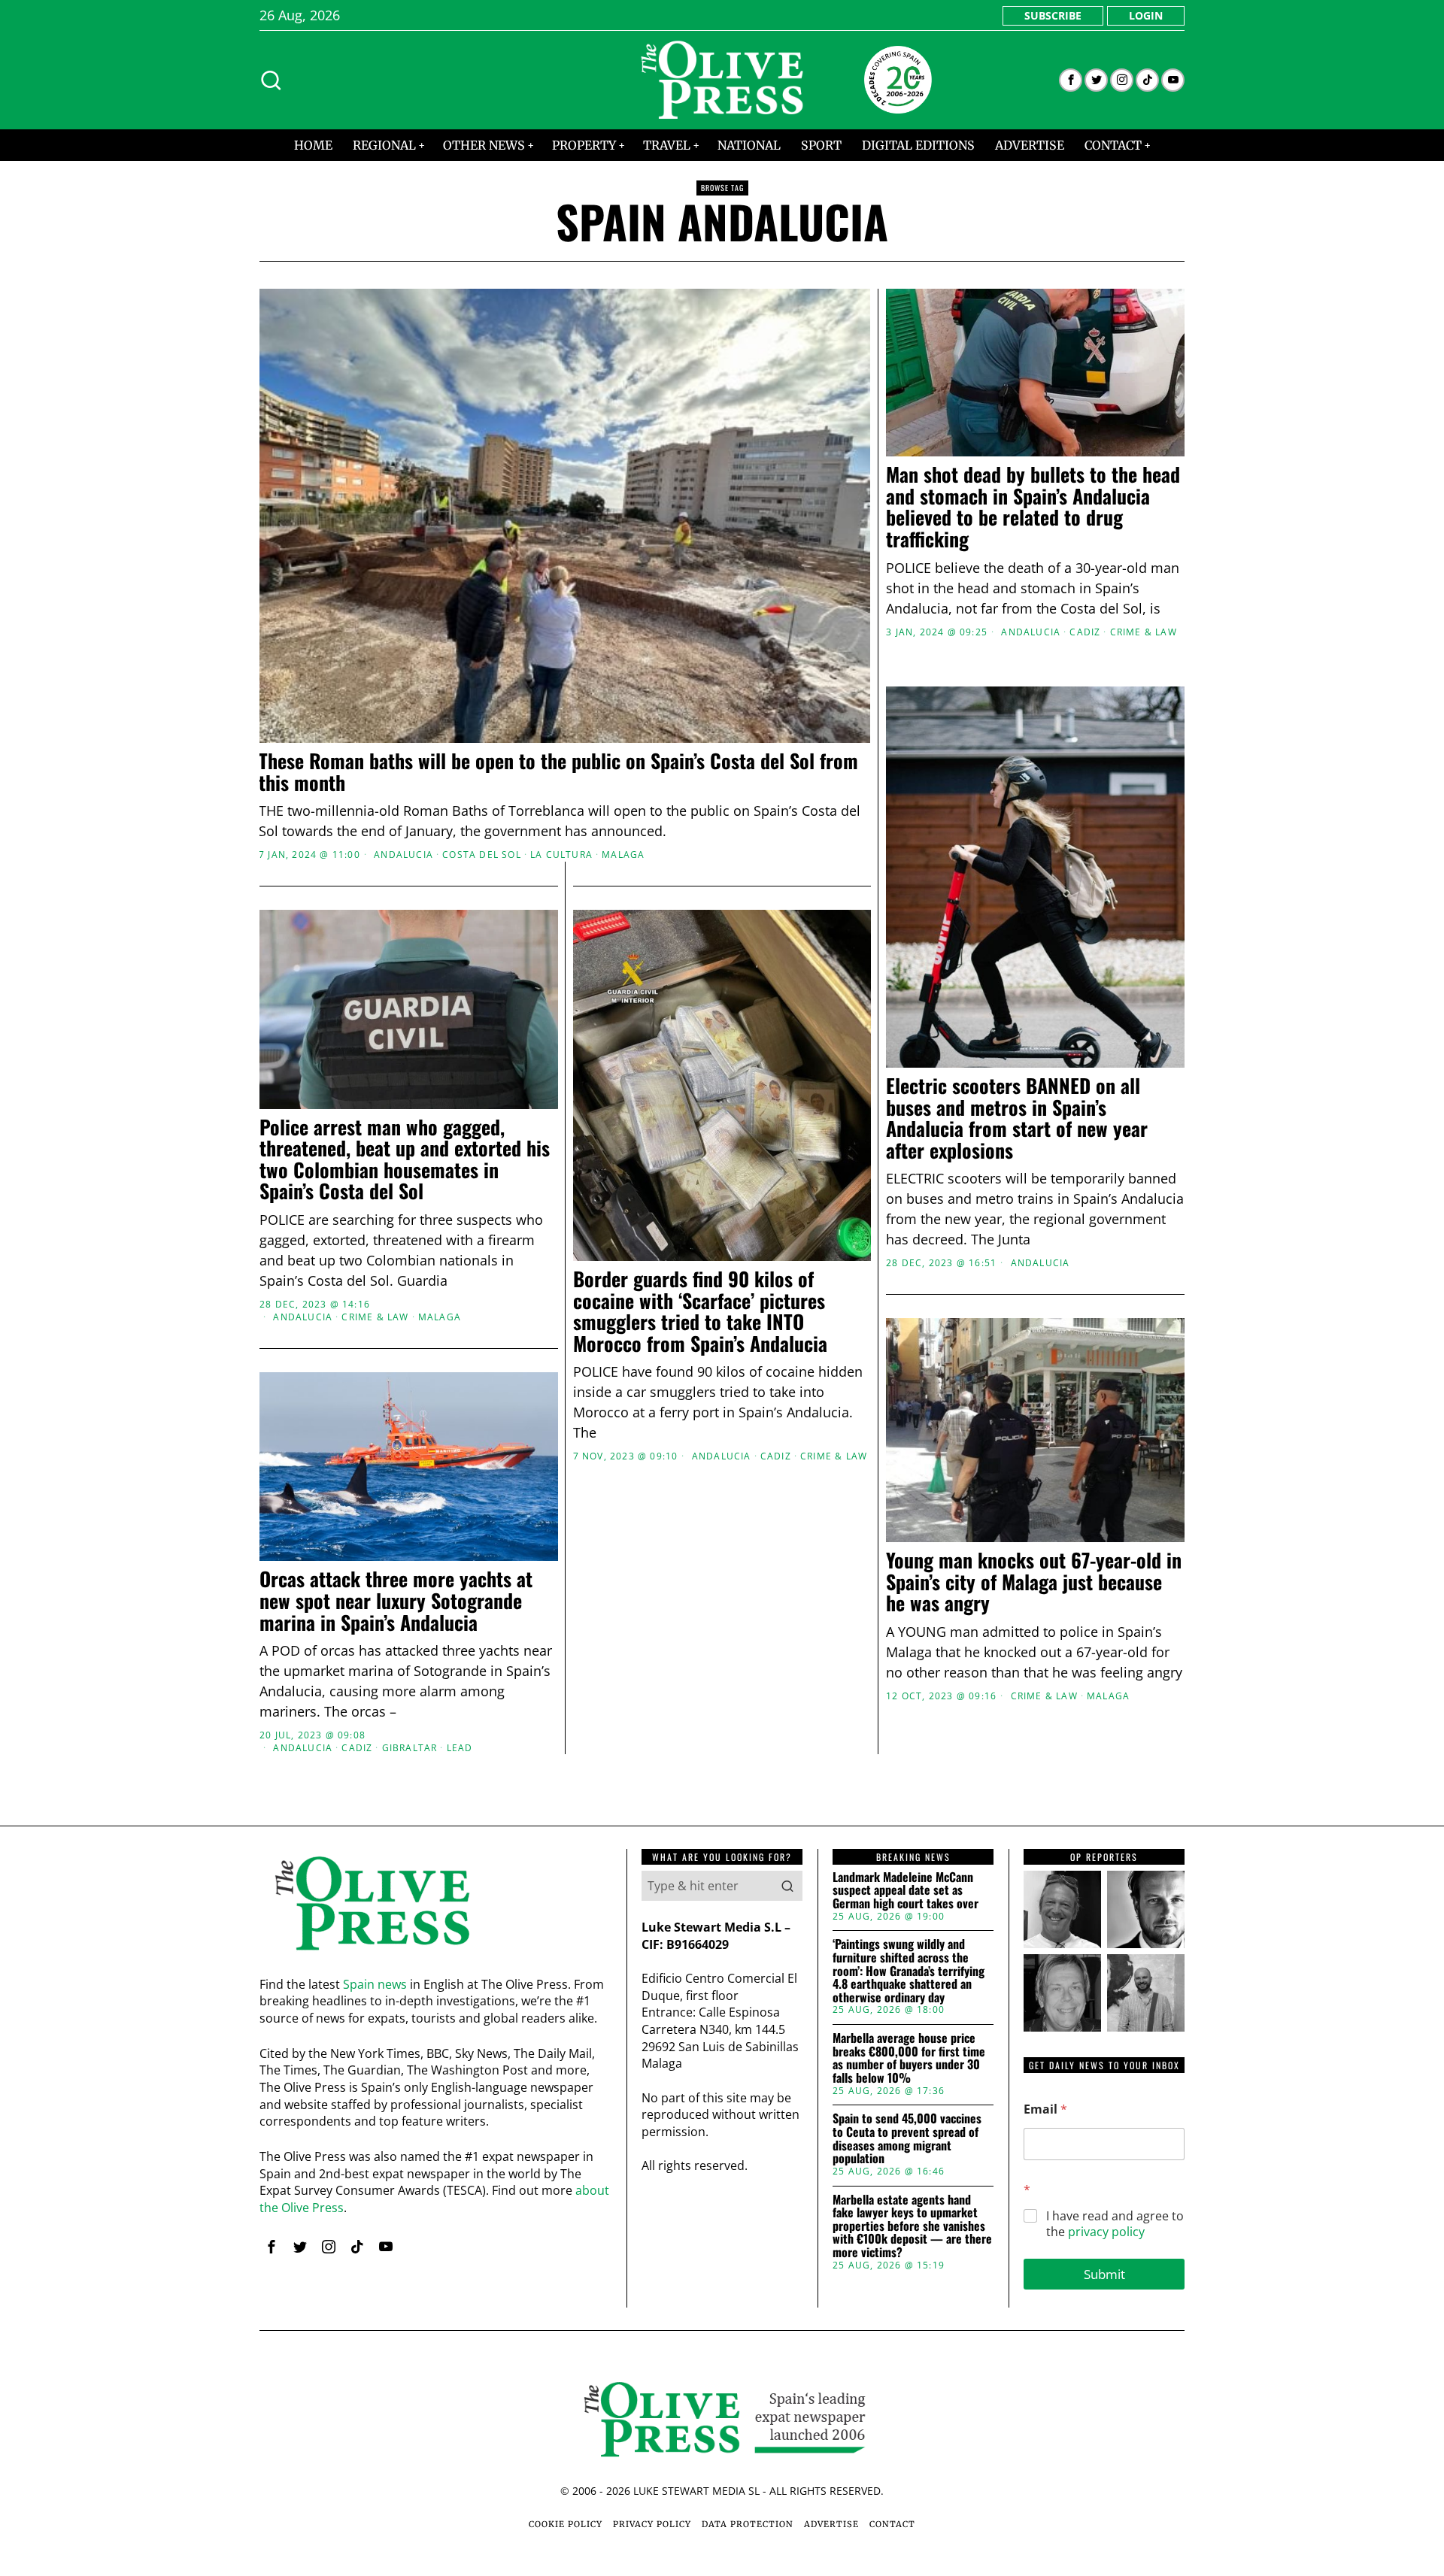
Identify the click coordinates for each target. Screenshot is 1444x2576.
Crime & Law (1144, 632)
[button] (787, 1886)
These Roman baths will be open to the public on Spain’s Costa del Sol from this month (558, 772)
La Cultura (561, 855)
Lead (460, 1747)
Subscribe (1053, 15)
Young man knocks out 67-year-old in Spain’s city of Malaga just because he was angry (1034, 1582)
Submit (1104, 2274)
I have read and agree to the (1115, 2224)
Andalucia (403, 855)
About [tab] (948, 1171)
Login (1146, 15)
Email (1045, 2109)
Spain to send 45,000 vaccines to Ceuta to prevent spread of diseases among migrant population (907, 2138)
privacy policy (1106, 2232)
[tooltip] (1071, 80)
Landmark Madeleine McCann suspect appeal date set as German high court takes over (906, 1891)
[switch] (637, 1362)
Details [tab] (722, 1171)
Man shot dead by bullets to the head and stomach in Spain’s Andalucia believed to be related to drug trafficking (1033, 507)
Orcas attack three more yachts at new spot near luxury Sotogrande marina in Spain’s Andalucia (396, 1601)
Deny (506, 1433)
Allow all (938, 1433)
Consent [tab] (496, 1171)
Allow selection (722, 1433)
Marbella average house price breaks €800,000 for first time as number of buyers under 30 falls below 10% (909, 2058)
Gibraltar (410, 1747)
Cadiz (1085, 632)
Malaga (623, 855)
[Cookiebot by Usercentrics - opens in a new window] (978, 1123)
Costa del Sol (482, 855)
